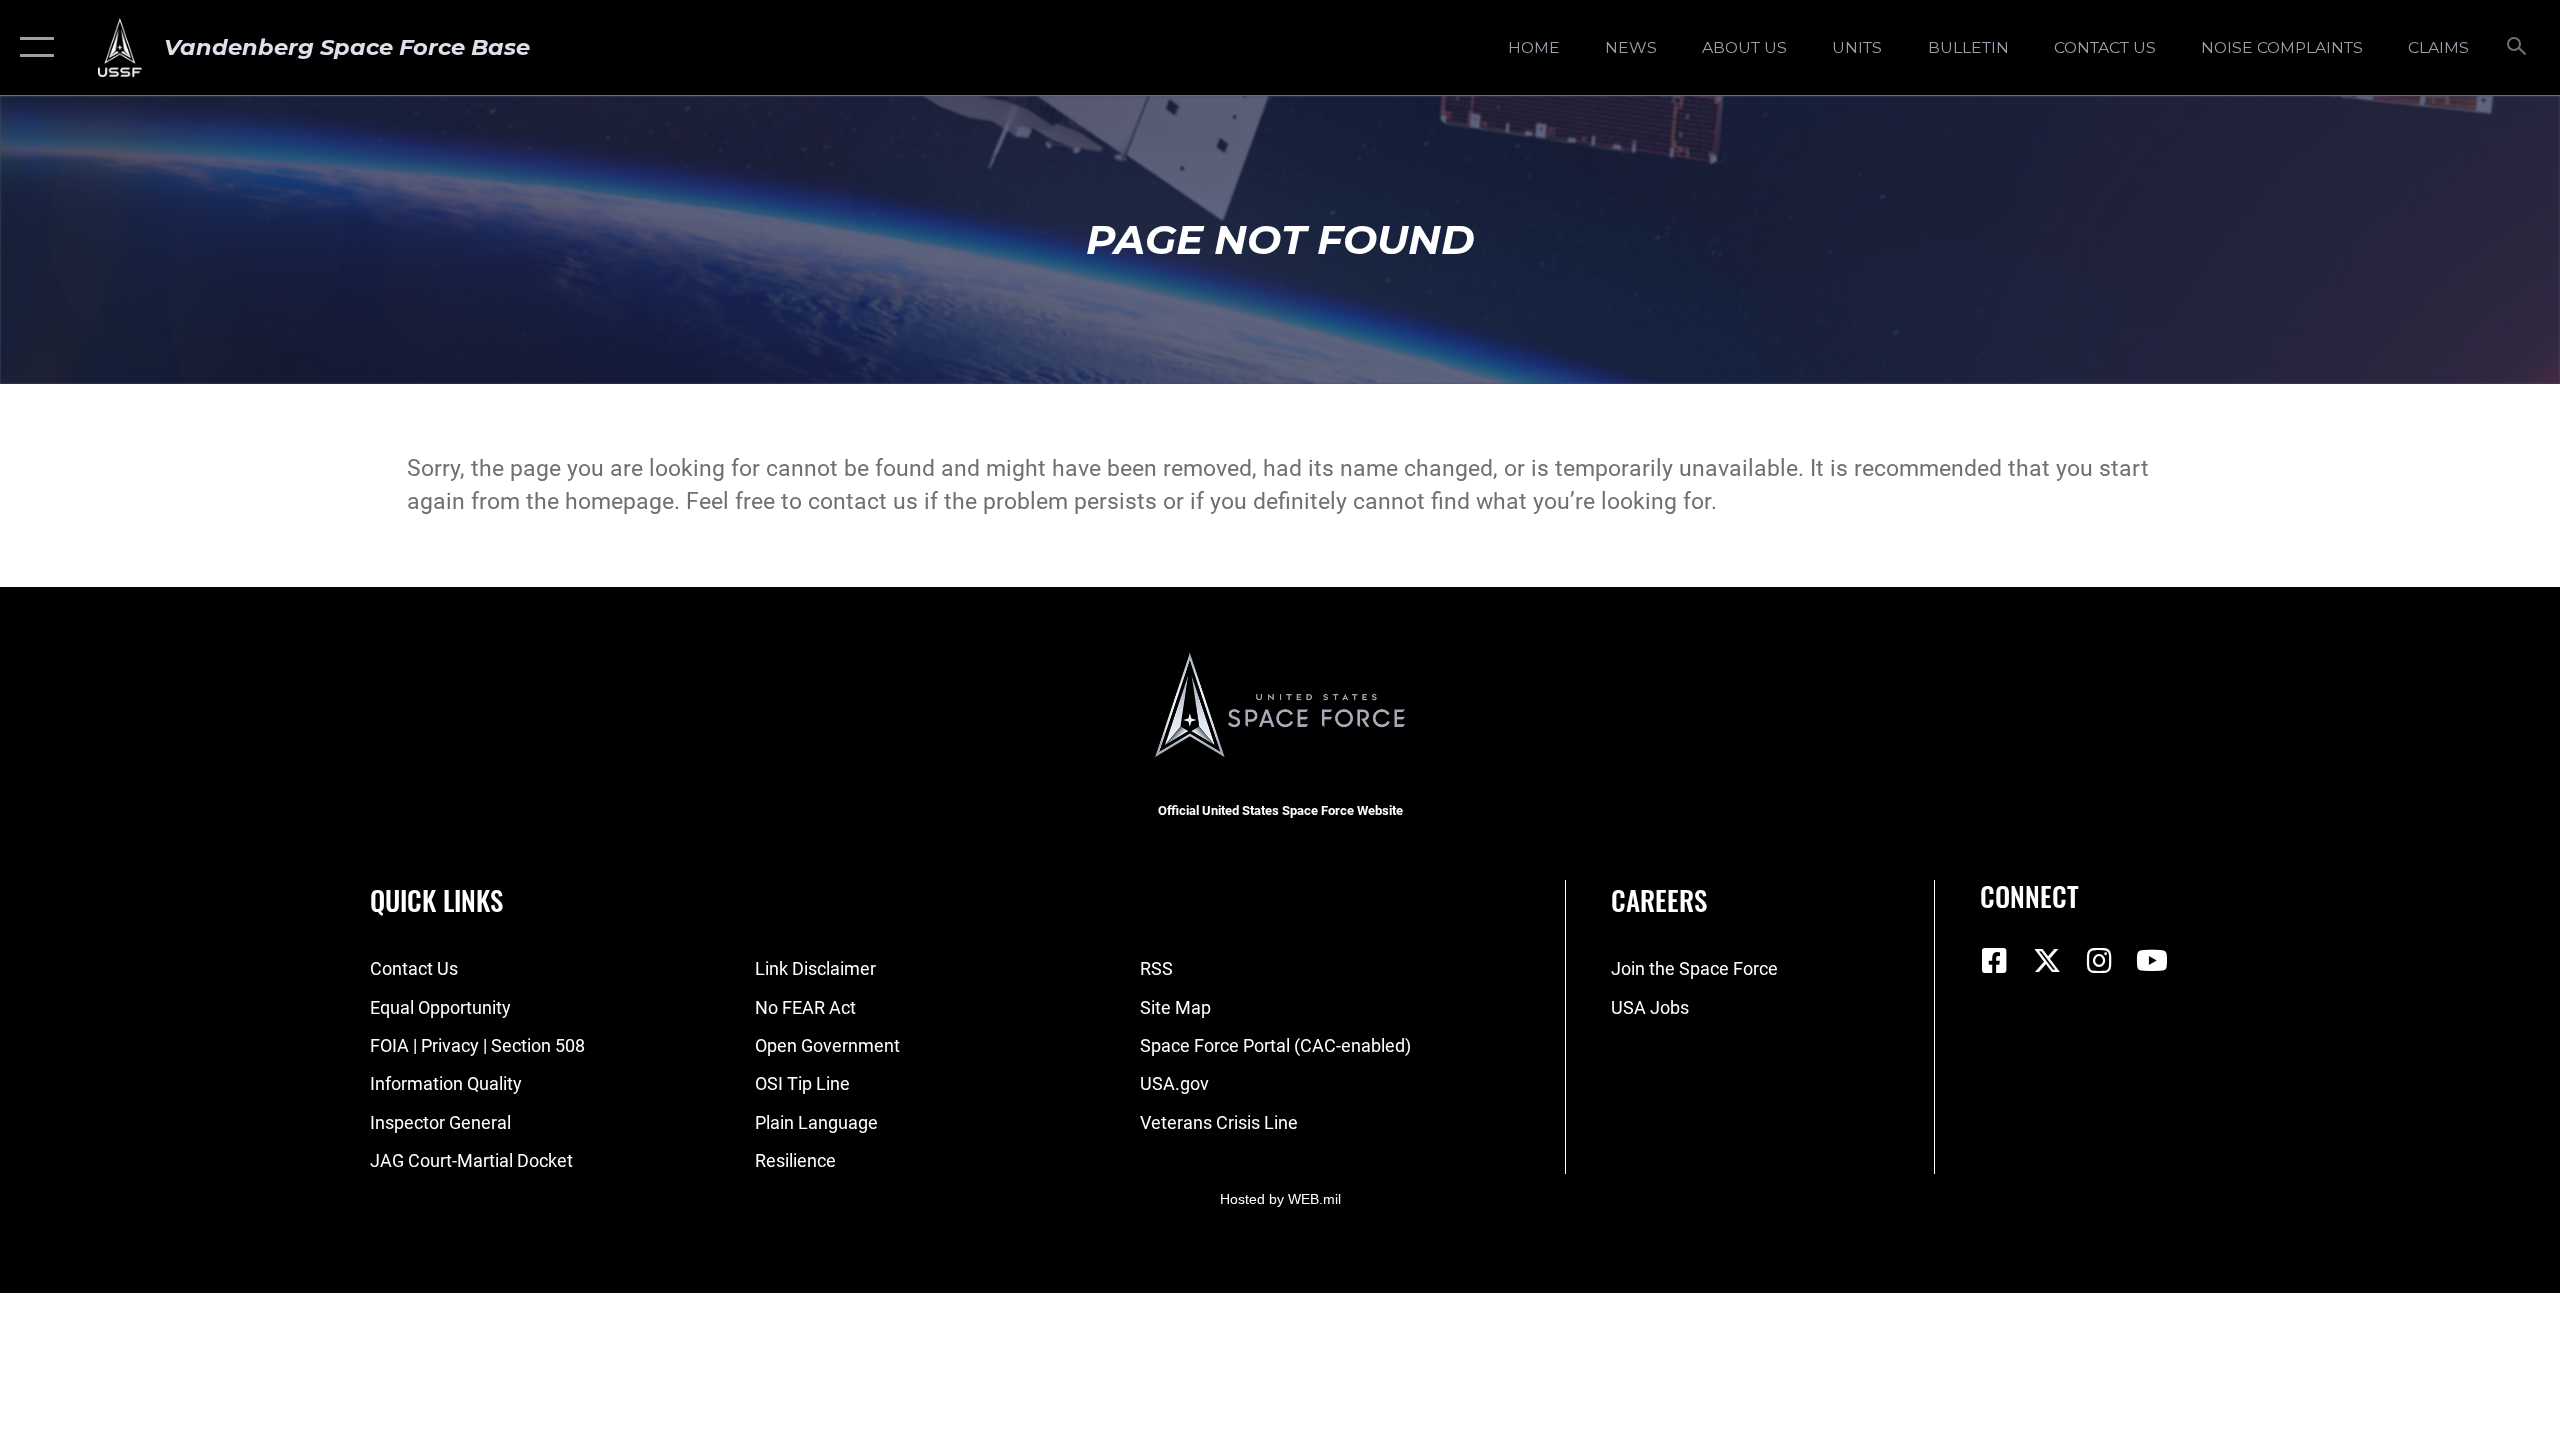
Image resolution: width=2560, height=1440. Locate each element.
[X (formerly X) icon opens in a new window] (2047, 961)
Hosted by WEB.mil (1280, 1199)
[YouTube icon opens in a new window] (2152, 961)
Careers (1659, 900)
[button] (32, 47)
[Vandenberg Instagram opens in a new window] (2100, 961)
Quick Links (436, 900)
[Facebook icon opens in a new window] (1995, 961)
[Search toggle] (2517, 48)
